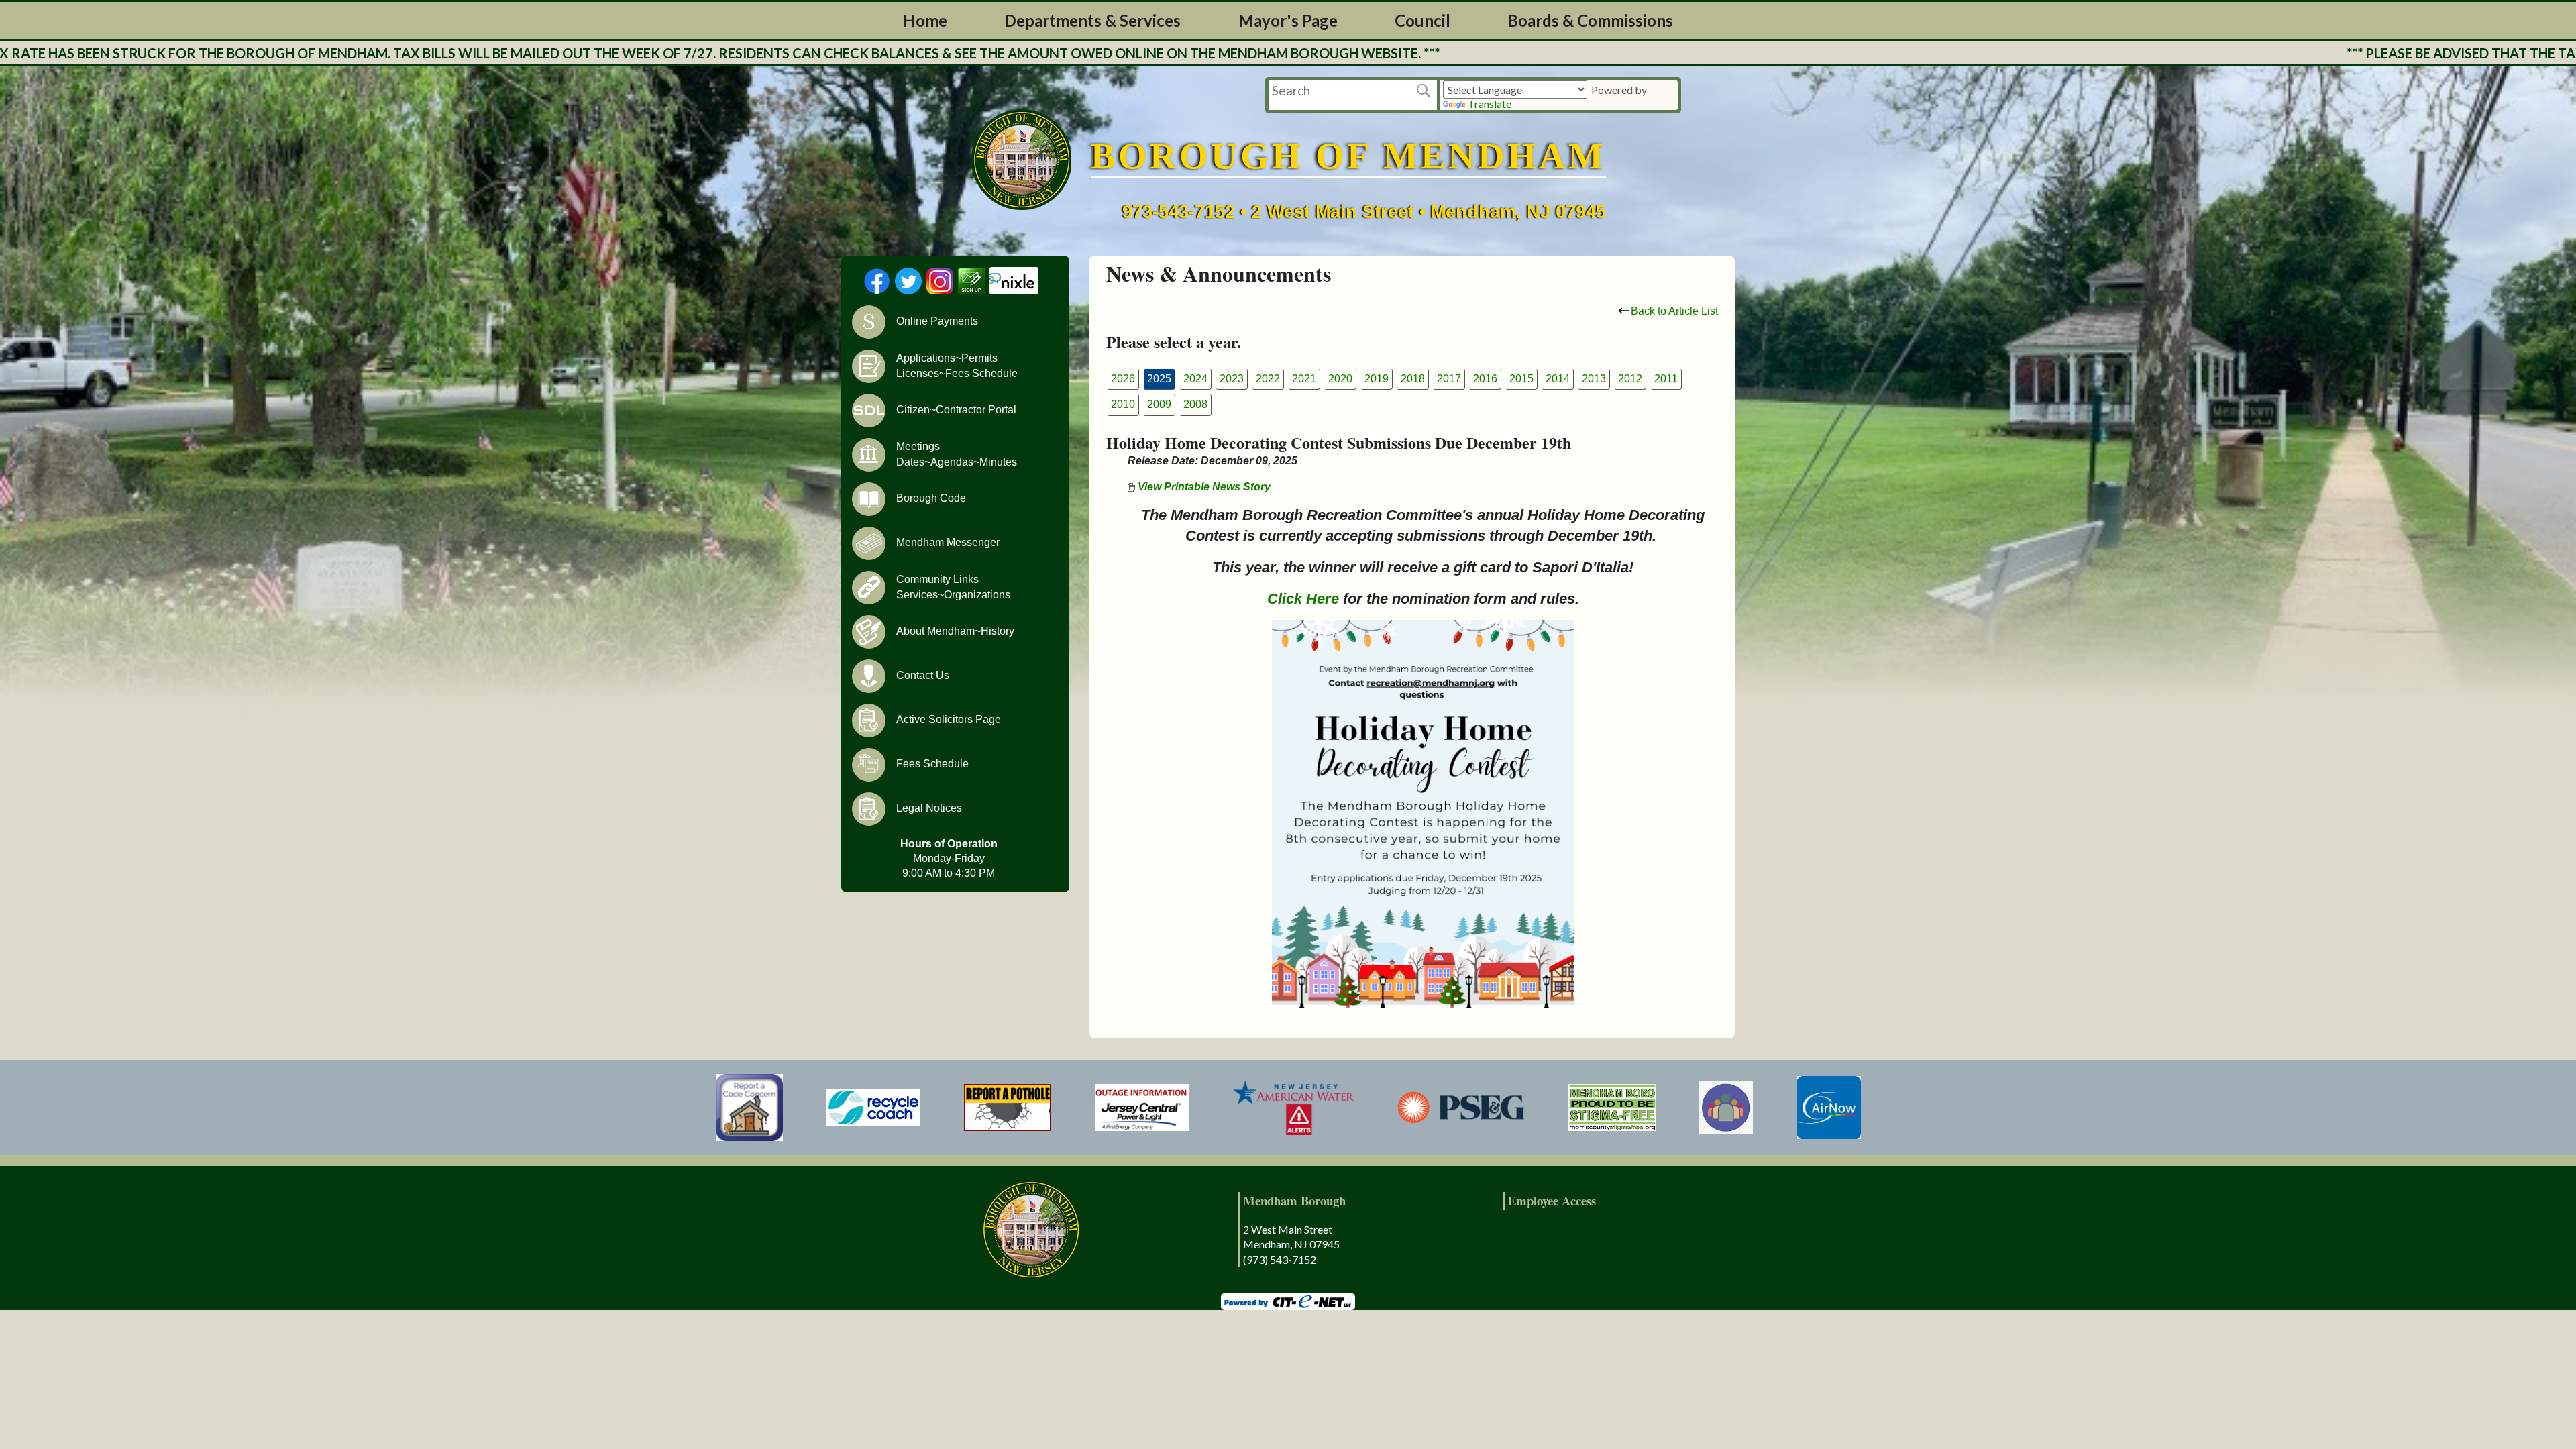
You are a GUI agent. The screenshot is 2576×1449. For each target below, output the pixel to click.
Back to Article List (1674, 311)
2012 (1630, 379)
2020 (1340, 379)
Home (925, 20)
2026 (1123, 379)
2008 (1195, 404)
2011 (1666, 379)
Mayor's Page (1288, 20)
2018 (1413, 379)
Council (1423, 20)
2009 (1159, 404)
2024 (1195, 379)
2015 (1521, 379)
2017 (1449, 379)
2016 (1485, 379)
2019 (1377, 379)
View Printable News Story (1203, 487)
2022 (1268, 379)
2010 (1123, 404)
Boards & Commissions (1590, 20)
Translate (1490, 104)
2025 (1159, 379)
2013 (1594, 379)
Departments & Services (1092, 20)
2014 (1558, 379)
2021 (1304, 379)
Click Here (1303, 599)
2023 (1232, 379)
